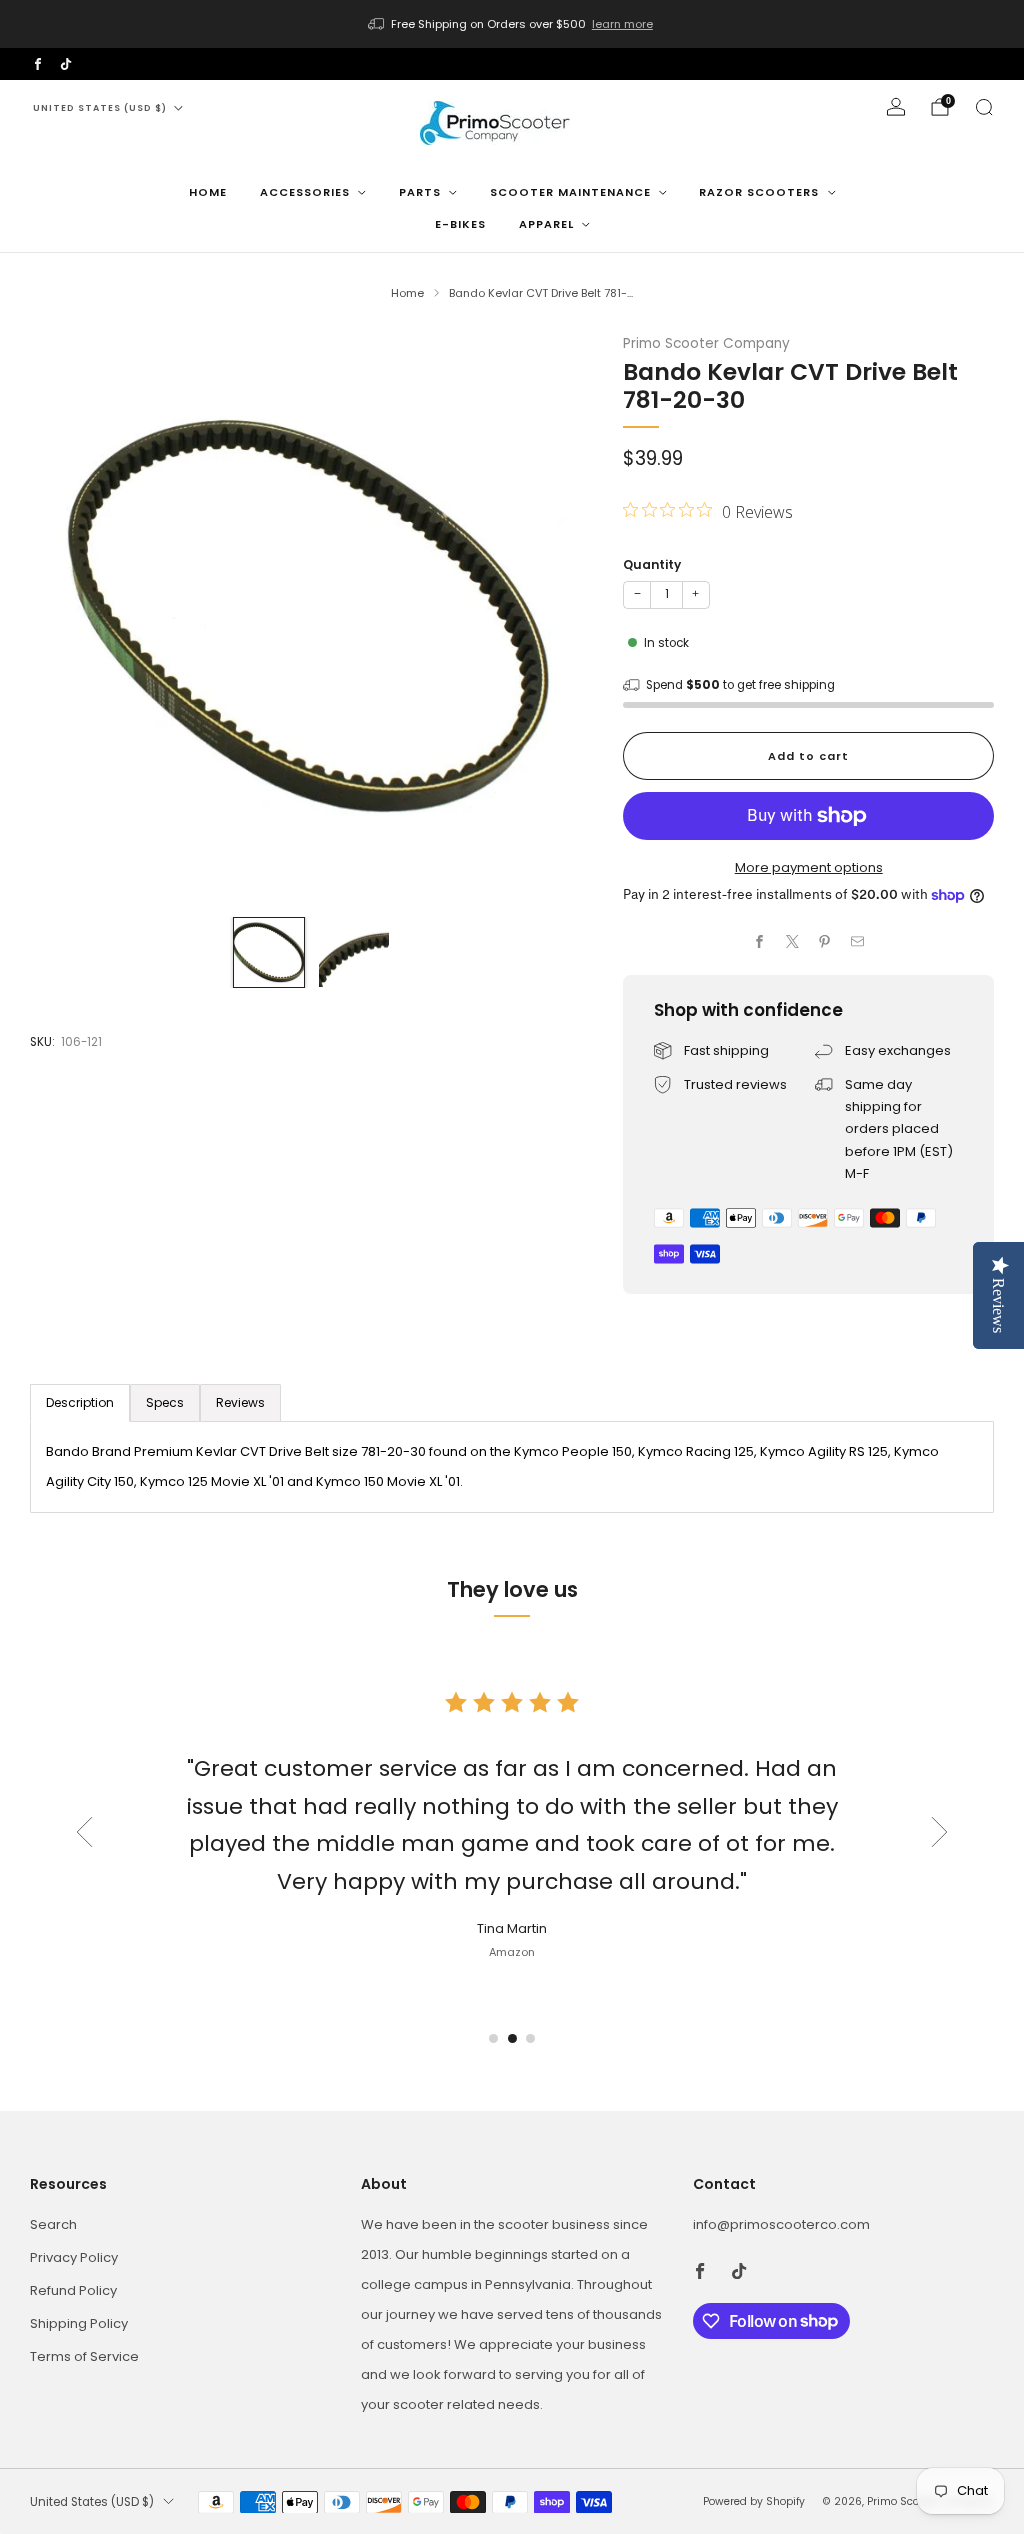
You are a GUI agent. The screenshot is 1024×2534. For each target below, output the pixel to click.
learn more (622, 24)
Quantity (652, 564)
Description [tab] (80, 1402)
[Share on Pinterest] (825, 942)
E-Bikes (460, 224)
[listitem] (512, 24)
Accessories (305, 192)
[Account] (896, 107)
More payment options (809, 867)
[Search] (984, 107)
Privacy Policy (74, 2257)
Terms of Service (84, 2356)
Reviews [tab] (240, 1402)
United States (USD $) (100, 108)
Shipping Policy (79, 2323)
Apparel (546, 224)
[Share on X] (793, 942)
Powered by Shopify (754, 2501)
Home (208, 192)
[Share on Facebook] (760, 942)
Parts (420, 192)
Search (53, 2224)
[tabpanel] (512, 1467)
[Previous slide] (84, 1832)
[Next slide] (940, 1832)
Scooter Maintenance (570, 192)
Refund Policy (73, 2290)
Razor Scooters (759, 192)
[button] (493, 2038)
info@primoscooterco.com (781, 2224)
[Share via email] (858, 942)
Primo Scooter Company (706, 343)
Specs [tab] (165, 1402)
